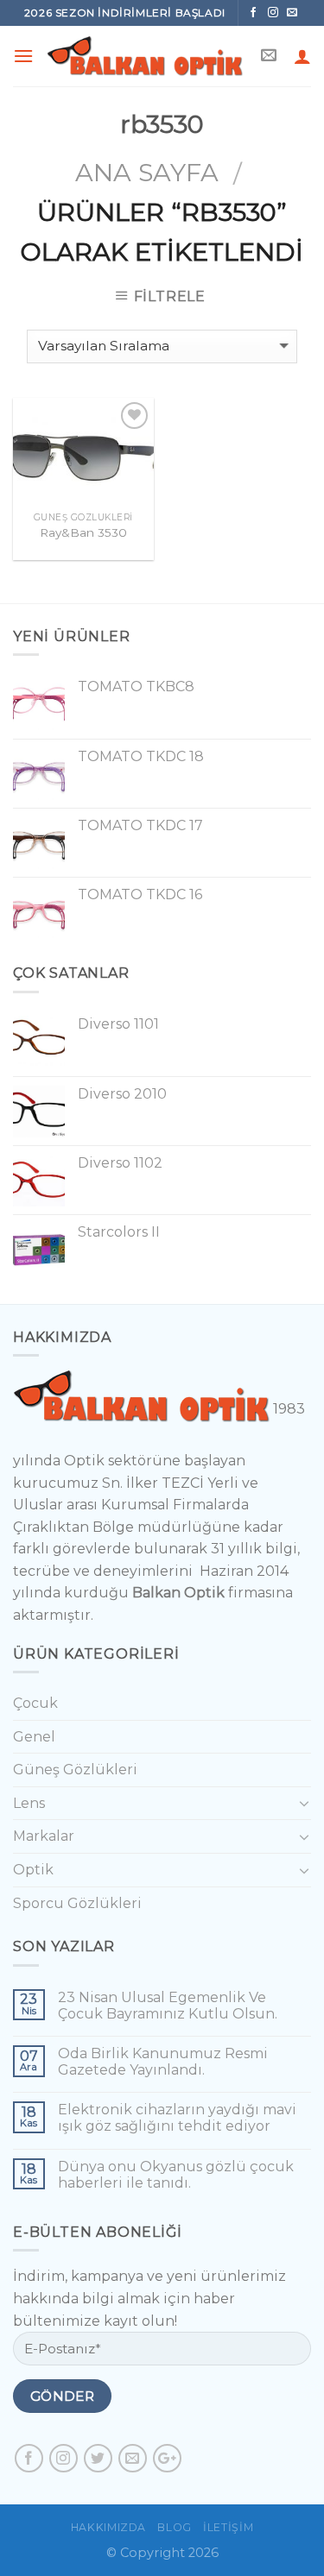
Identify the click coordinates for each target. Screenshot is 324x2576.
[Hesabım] (302, 56)
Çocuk (35, 1703)
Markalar (44, 1836)
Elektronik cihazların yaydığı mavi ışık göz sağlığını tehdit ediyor (177, 2118)
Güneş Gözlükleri (75, 1770)
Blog (174, 2527)
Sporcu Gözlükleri (77, 1903)
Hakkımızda (108, 2527)
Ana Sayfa (147, 172)
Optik (33, 1870)
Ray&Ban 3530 (83, 532)
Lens (29, 1803)
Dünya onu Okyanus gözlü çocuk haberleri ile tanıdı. (176, 2175)
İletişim (228, 2527)
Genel (34, 1737)
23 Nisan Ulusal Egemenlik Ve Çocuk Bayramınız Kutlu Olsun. (168, 2006)
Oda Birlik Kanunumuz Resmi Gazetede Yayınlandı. (163, 2062)
